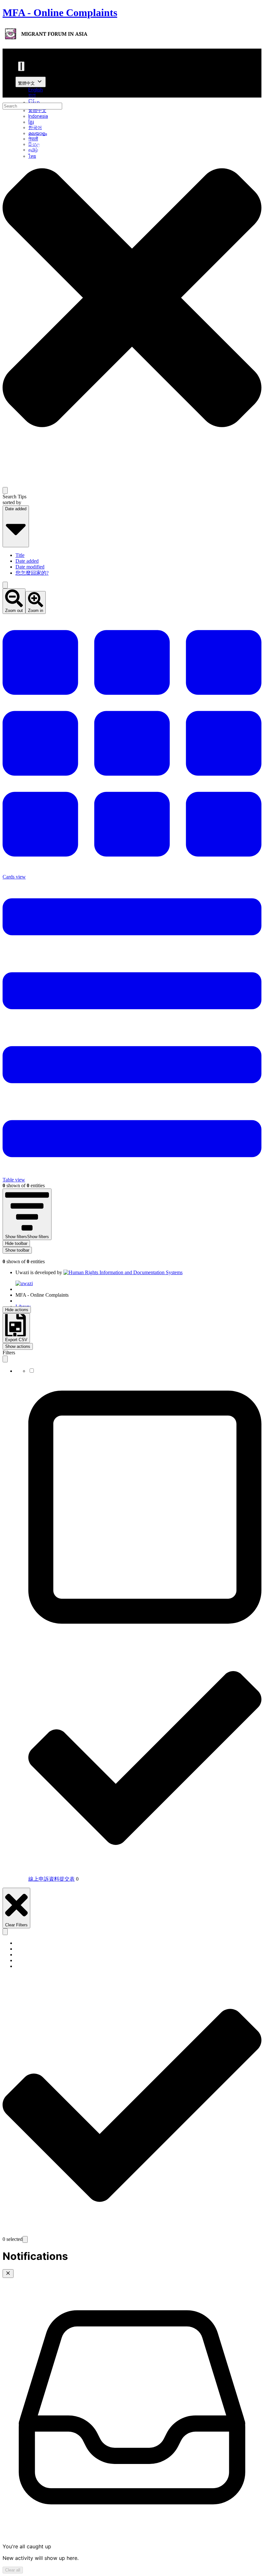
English (36, 90)
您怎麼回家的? (32, 573)
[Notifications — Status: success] (21, 66)
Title (20, 555)
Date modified (30, 567)
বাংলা (32, 95)
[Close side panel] (5, 1359)
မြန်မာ (34, 102)
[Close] (8, 2274)
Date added (27, 561)
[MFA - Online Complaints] (45, 34)
